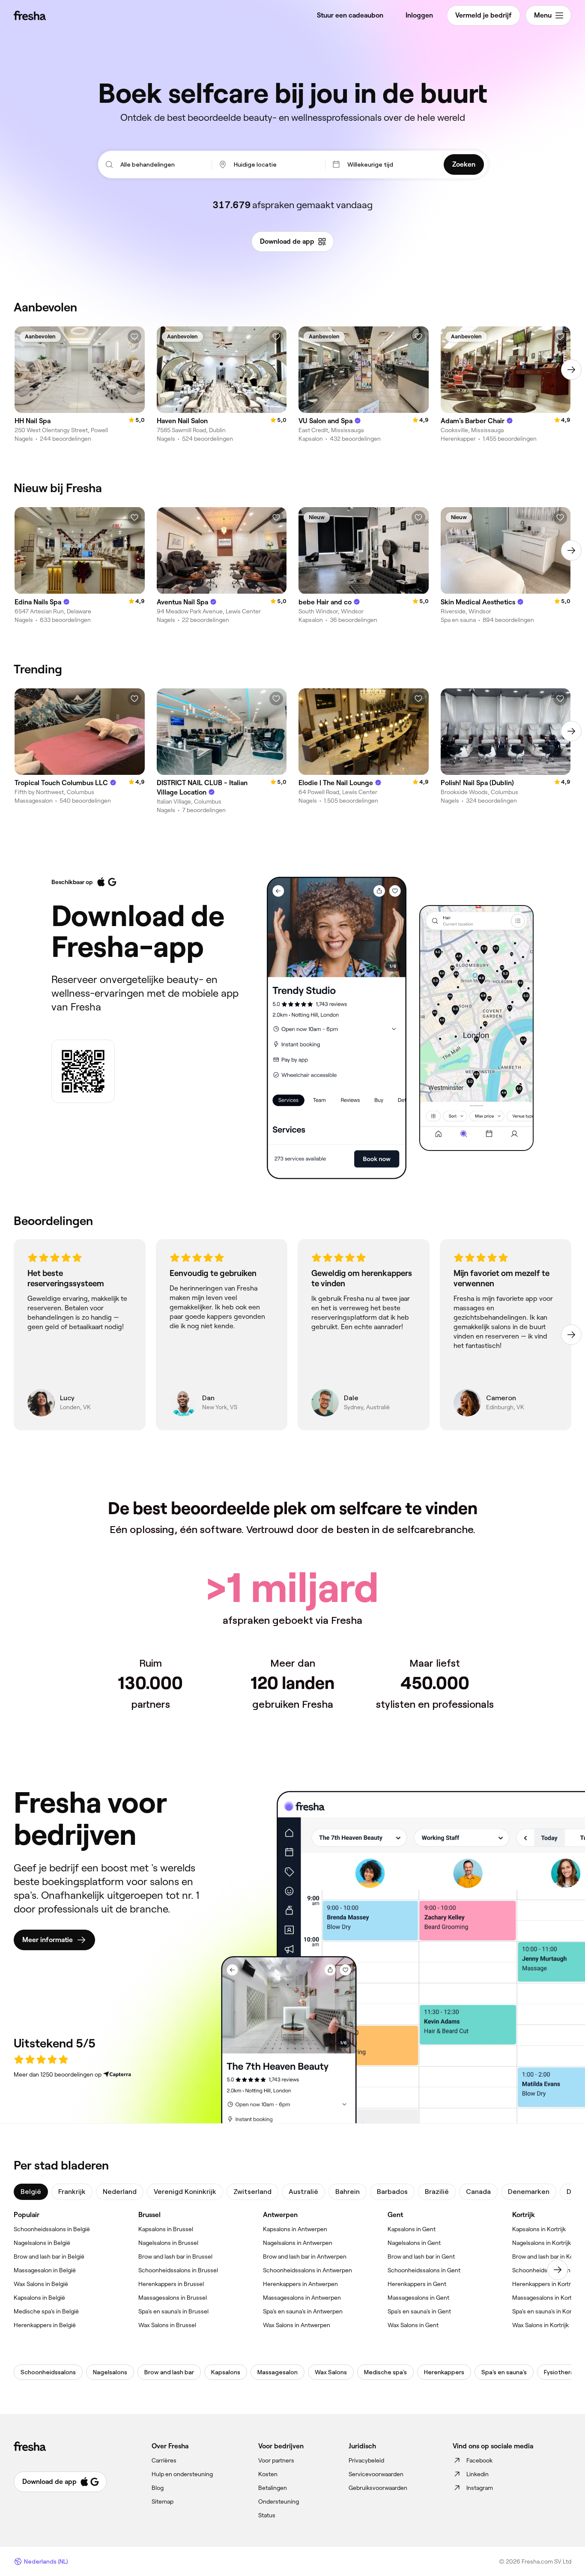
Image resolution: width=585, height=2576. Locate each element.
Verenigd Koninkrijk (185, 2192)
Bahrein (348, 2192)
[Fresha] (30, 15)
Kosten (268, 2474)
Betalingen (273, 2488)
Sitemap (163, 2501)
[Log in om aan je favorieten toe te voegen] (134, 337)
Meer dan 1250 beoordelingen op (58, 2074)
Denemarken (529, 2192)
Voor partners (276, 2460)
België (31, 2192)
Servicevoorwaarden (376, 2474)
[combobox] (162, 164)
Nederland (120, 2192)
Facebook (479, 2460)
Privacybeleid (366, 2460)
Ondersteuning (279, 2501)
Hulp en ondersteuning (182, 2474)
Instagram (480, 2488)
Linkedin (478, 2474)
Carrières (164, 2460)
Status (267, 2515)
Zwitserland (252, 2192)
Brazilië (437, 2192)
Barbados (392, 2192)
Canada (478, 2192)
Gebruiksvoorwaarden (378, 2488)
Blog (158, 2488)
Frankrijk (72, 2192)
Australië (303, 2192)
